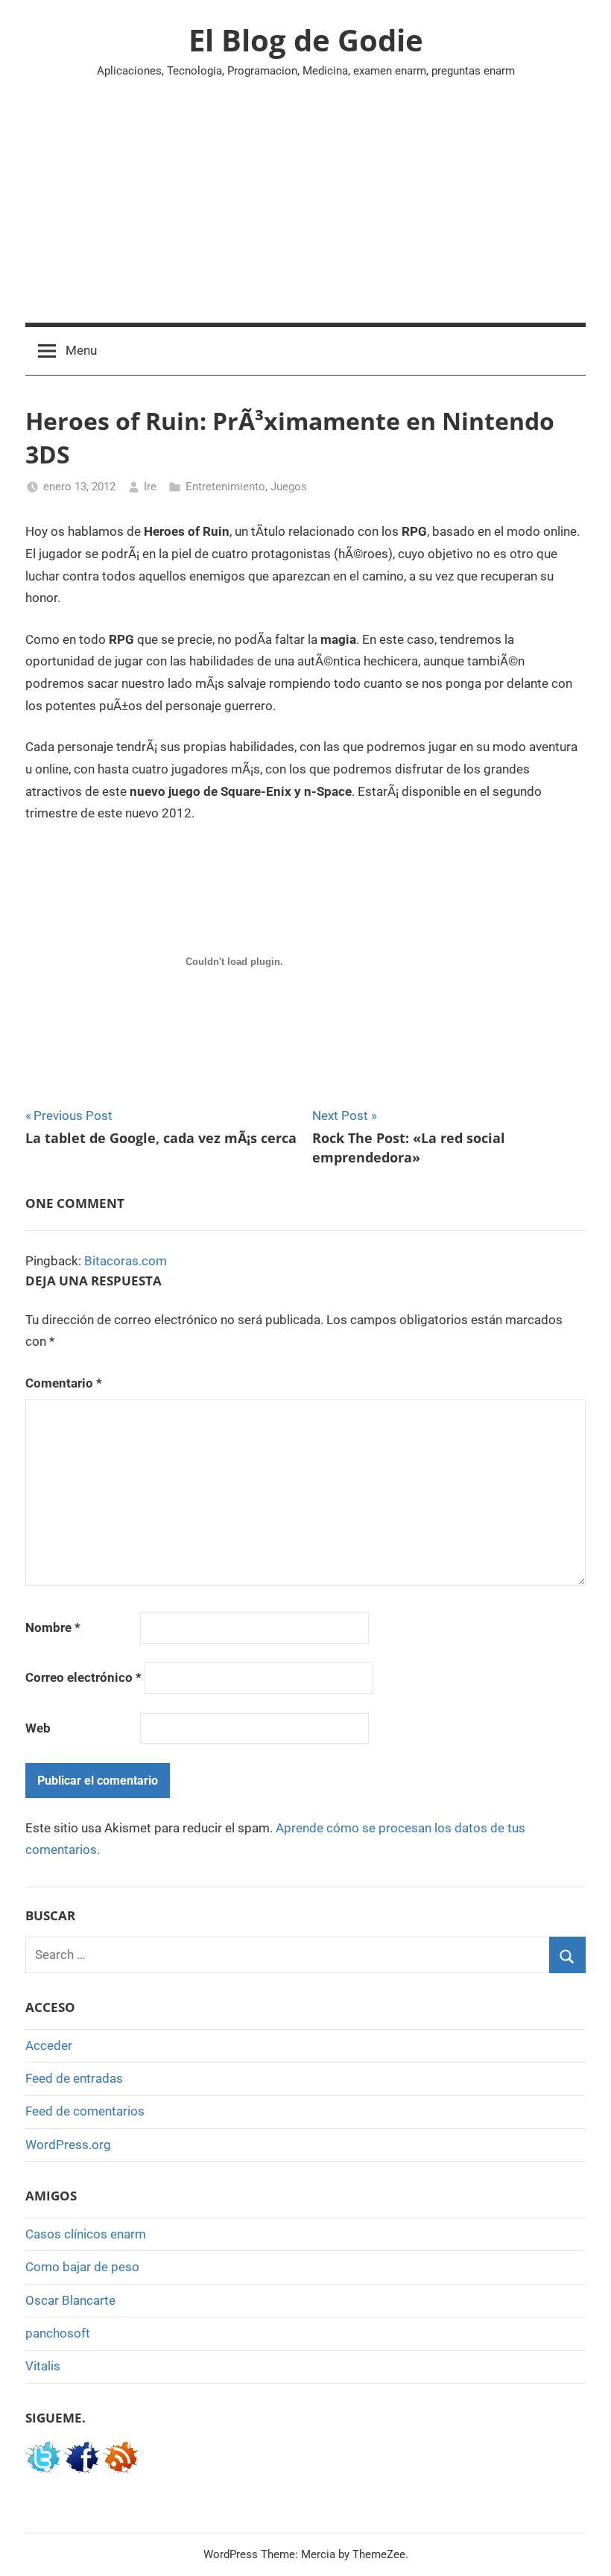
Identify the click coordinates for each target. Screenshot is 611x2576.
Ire (150, 487)
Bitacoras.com (126, 1261)
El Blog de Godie (306, 40)
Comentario (64, 1383)
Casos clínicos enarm (86, 2234)
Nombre (53, 1627)
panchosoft (58, 2333)
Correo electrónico (83, 1677)
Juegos (289, 487)
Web (38, 1728)
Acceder (49, 2045)
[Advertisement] (305, 211)
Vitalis (43, 2366)
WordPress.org (68, 2145)
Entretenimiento (225, 487)
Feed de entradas (74, 2078)
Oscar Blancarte (70, 2300)
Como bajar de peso (82, 2267)
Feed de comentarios (85, 2111)
